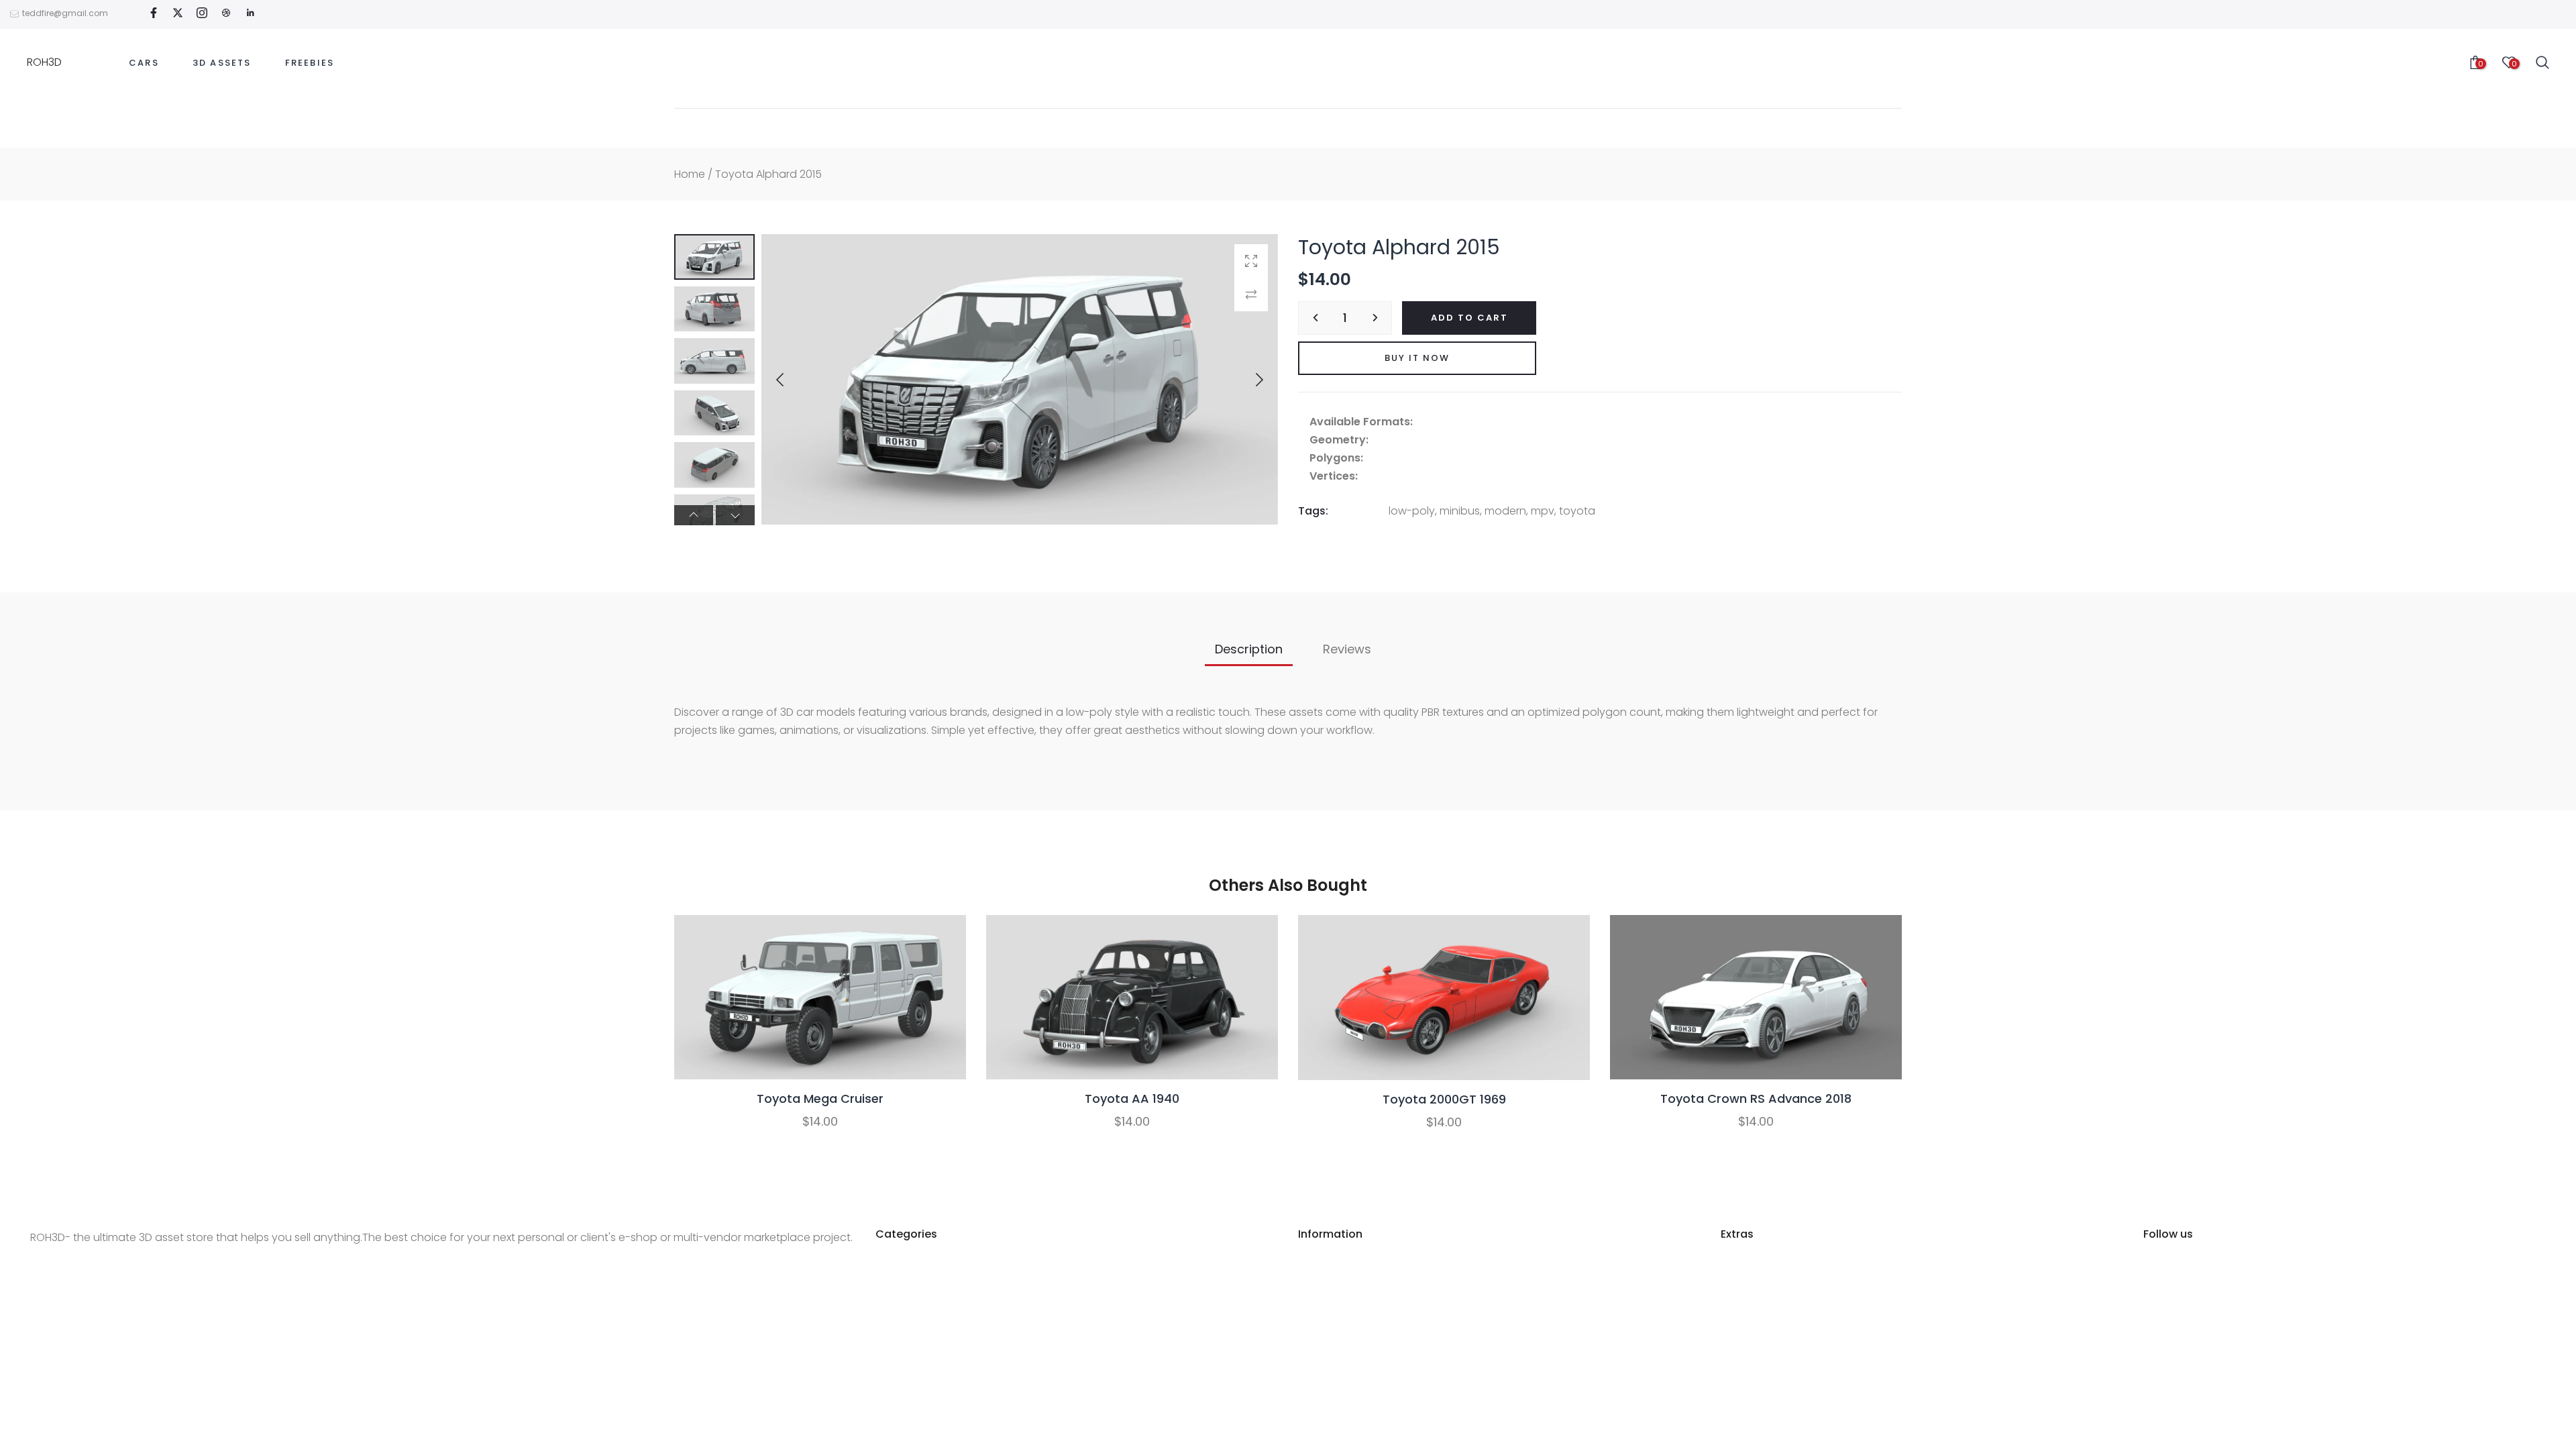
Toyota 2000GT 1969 (1444, 1098)
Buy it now (1417, 358)
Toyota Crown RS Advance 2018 (1756, 1098)
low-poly (1412, 511)
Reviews (1347, 649)
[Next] (1248, 380)
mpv (1543, 511)
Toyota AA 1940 (1132, 1098)
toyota (1577, 511)
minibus (1460, 511)
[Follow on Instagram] (202, 14)
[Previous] (791, 380)
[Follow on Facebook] (154, 14)
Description (1249, 649)
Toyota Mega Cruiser (820, 1098)
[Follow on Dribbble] (226, 14)
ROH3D (44, 62)
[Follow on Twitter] (178, 14)
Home (690, 174)
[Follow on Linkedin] (250, 14)
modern (1505, 511)
